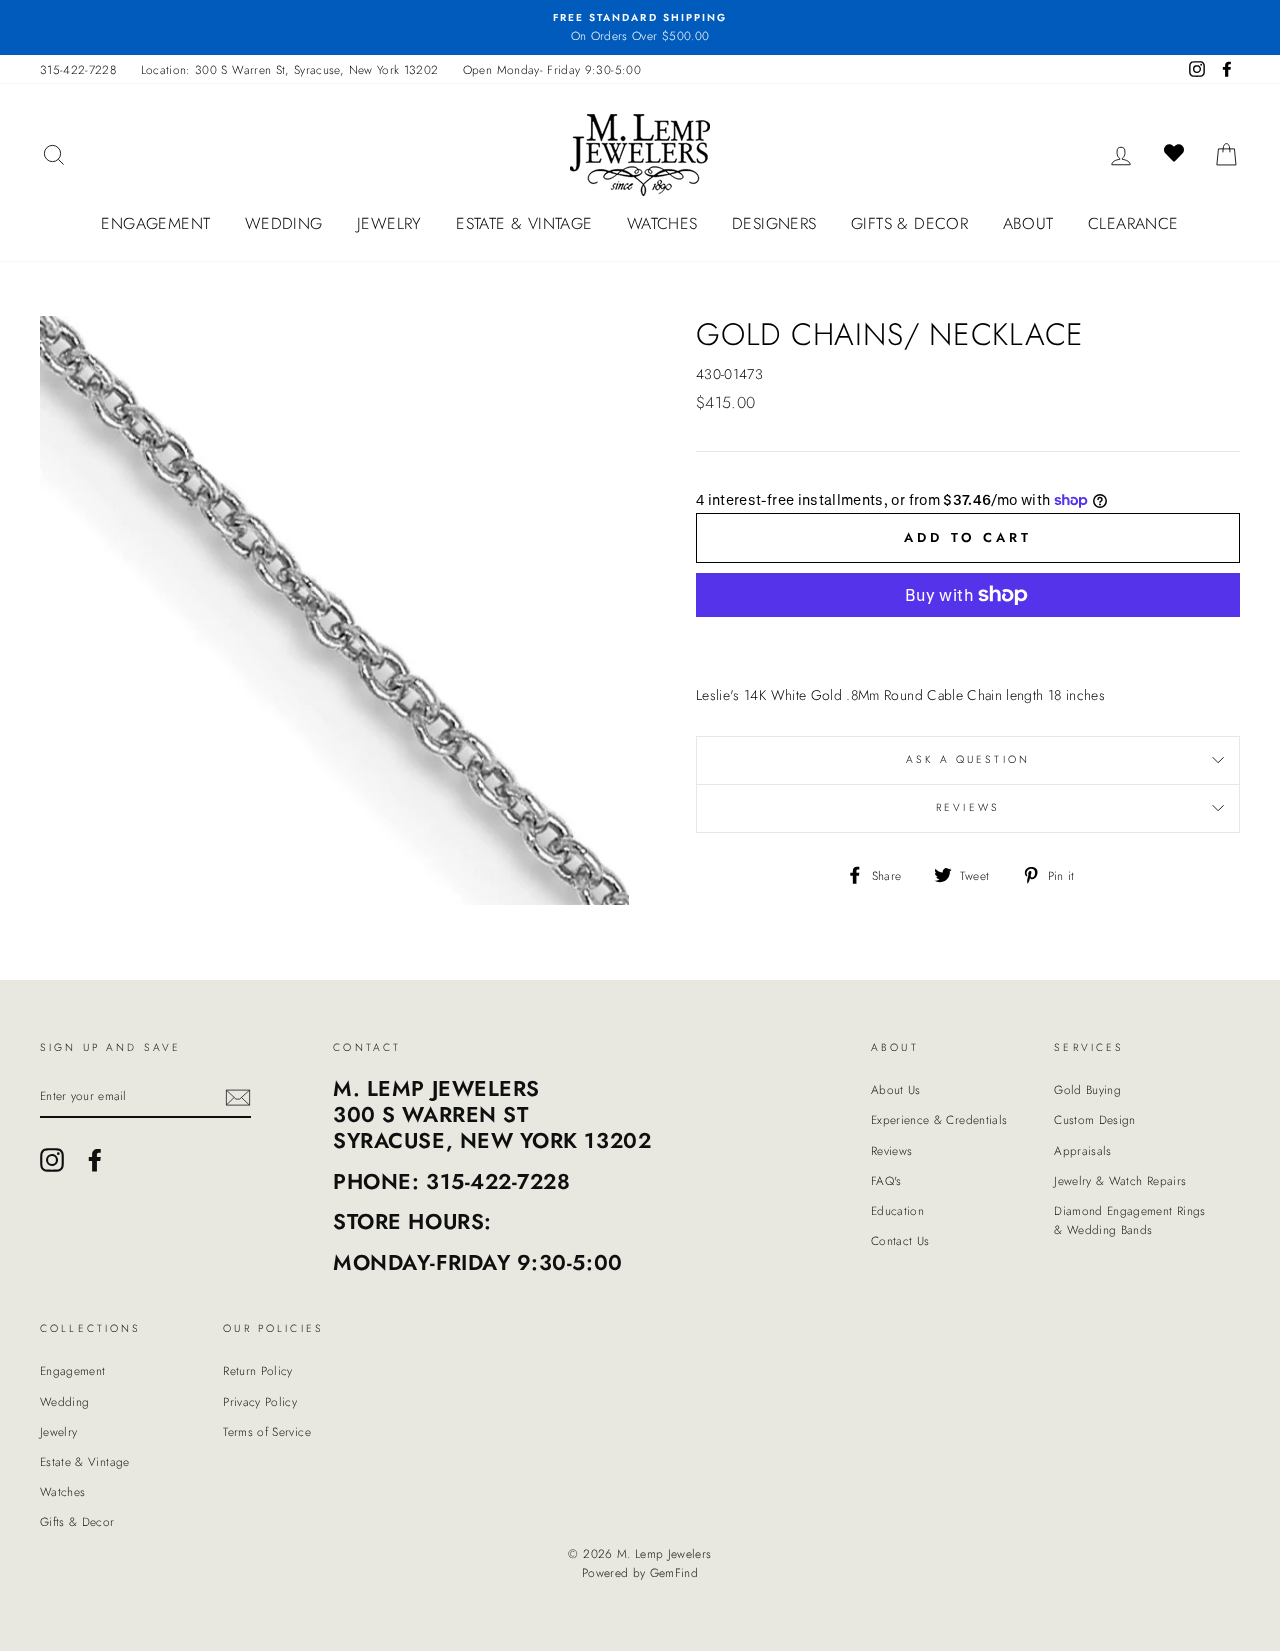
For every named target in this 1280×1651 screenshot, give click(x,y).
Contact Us (900, 1240)
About (1028, 223)
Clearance (1133, 223)
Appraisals (1083, 1150)
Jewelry (389, 223)
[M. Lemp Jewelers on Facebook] (95, 1160)
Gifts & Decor (909, 223)
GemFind (674, 1573)
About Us (896, 1089)
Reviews (891, 1150)
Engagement (155, 223)
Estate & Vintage (524, 223)
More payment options (968, 642)
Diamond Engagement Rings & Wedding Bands (1129, 1220)
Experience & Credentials (939, 1119)
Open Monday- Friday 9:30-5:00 (552, 69)
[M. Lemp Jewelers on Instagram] (52, 1160)
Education (897, 1210)
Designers (774, 223)
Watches (662, 223)
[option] (640, 27)
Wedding (284, 223)
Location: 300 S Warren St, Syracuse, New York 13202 (290, 69)
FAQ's (886, 1180)
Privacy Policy (260, 1401)
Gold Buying (1087, 1089)
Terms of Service (267, 1431)
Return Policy (258, 1370)
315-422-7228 (78, 69)
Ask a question (968, 759)
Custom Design (1095, 1119)
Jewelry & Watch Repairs (1120, 1180)
